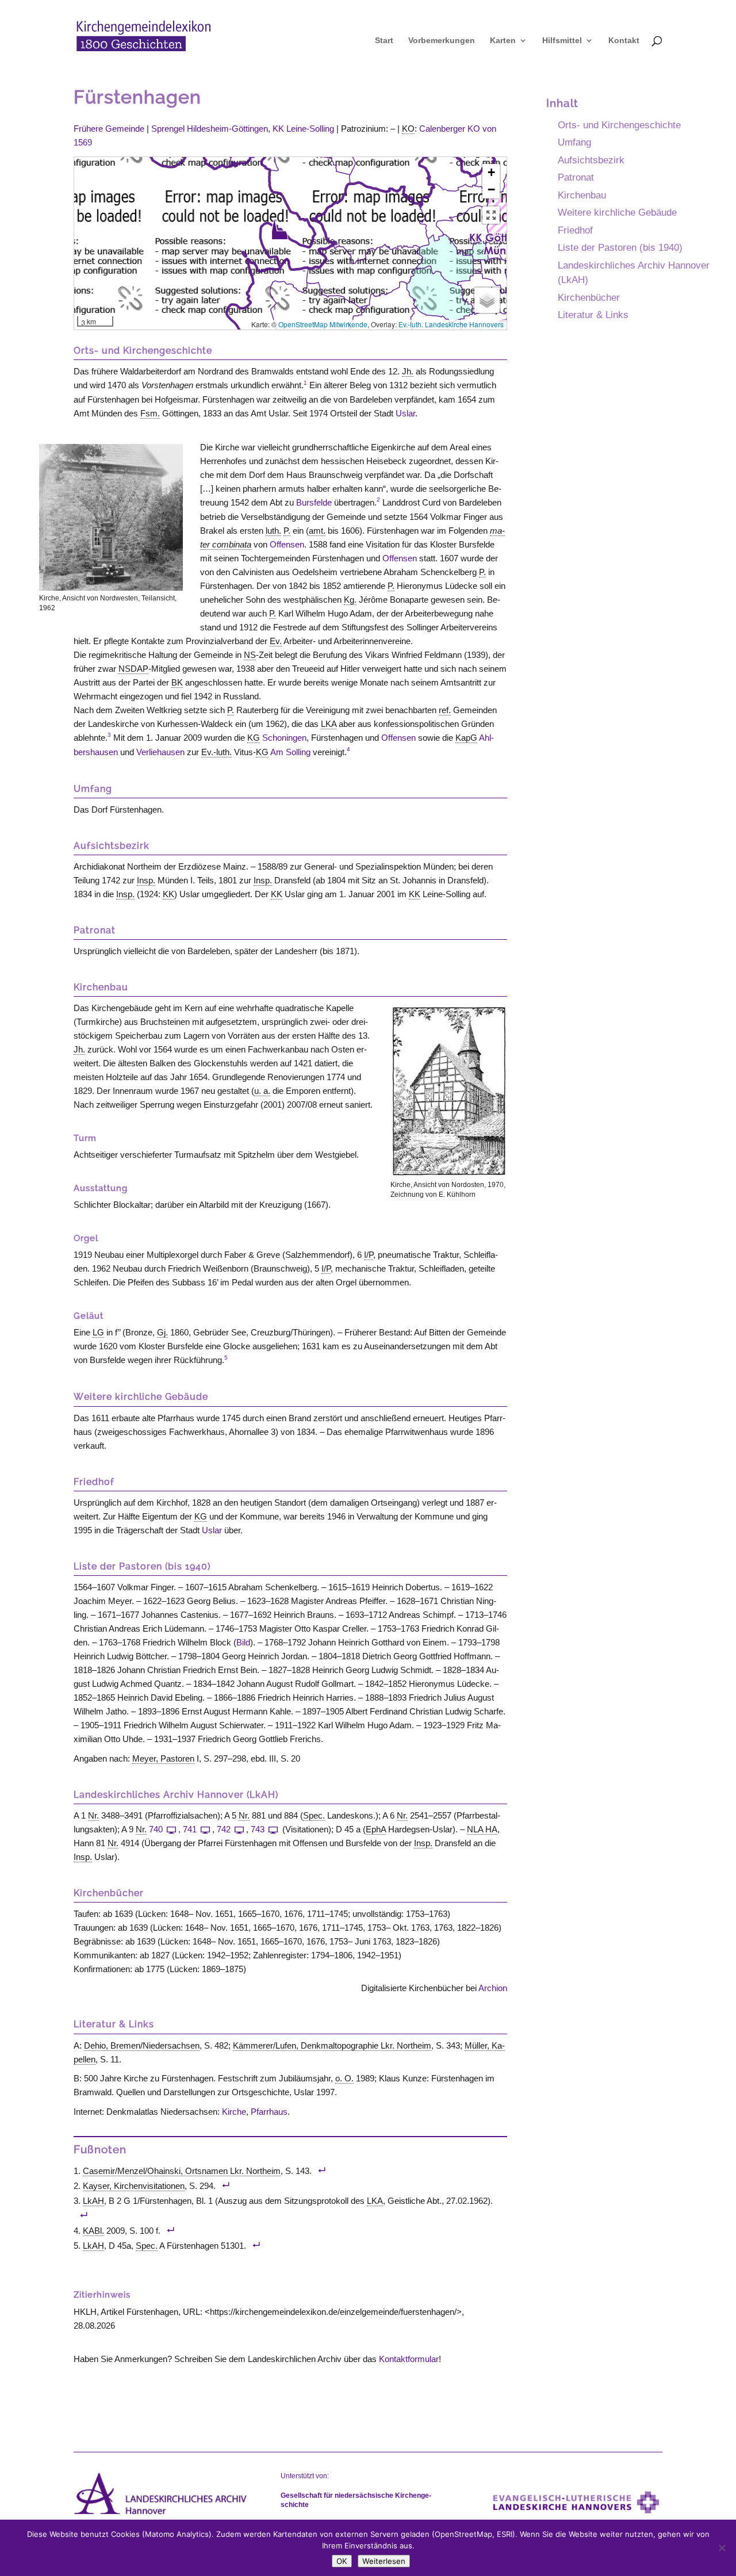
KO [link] (408, 129)
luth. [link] (273, 531)
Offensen (287, 544)
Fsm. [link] (150, 413)
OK (342, 2561)
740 (156, 1829)
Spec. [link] (314, 1815)
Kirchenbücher (589, 297)
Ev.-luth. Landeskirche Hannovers (451, 324)
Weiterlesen (384, 2561)
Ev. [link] (276, 641)
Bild (243, 1642)
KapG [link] (466, 738)
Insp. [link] (146, 880)
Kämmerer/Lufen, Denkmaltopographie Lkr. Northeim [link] (332, 2045)
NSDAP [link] (133, 669)
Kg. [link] (350, 600)
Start (384, 41)
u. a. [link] (262, 1091)
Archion (493, 1988)
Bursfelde (314, 502)
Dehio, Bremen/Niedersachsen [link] (142, 2045)
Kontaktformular (409, 2359)
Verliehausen (160, 752)
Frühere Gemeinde (109, 129)
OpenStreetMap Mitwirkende (323, 324)
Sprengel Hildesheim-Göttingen (210, 129)
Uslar (405, 413)
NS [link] (250, 655)
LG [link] (98, 1332)
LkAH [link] (93, 2201)
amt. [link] (317, 531)
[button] (279, 229)
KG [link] (254, 738)
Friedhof (575, 230)
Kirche (234, 2112)
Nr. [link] (93, 1815)
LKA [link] (329, 724)
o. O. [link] (344, 2078)
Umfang (574, 142)
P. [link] (287, 531)
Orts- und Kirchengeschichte (619, 125)
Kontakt (624, 41)
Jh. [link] (408, 371)
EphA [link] (376, 1829)
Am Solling (290, 752)
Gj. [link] (162, 1332)
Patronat (576, 177)
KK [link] (168, 894)
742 (224, 1829)
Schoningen (284, 738)
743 (258, 1829)
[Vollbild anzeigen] (491, 215)
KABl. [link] (93, 2231)
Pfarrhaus (269, 2112)
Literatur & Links (593, 315)
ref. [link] (445, 710)
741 (190, 1829)
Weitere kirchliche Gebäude (617, 212)
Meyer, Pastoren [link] (163, 1758)
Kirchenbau (582, 195)
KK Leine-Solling (303, 129)
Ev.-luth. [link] (216, 752)
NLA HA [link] (482, 1829)
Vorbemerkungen (442, 41)
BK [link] (177, 682)
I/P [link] (369, 1255)
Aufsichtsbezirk (591, 160)
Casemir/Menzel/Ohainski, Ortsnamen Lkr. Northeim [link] (182, 2171)
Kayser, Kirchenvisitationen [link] (134, 2186)
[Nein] (722, 2548)
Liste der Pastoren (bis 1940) (620, 247)
